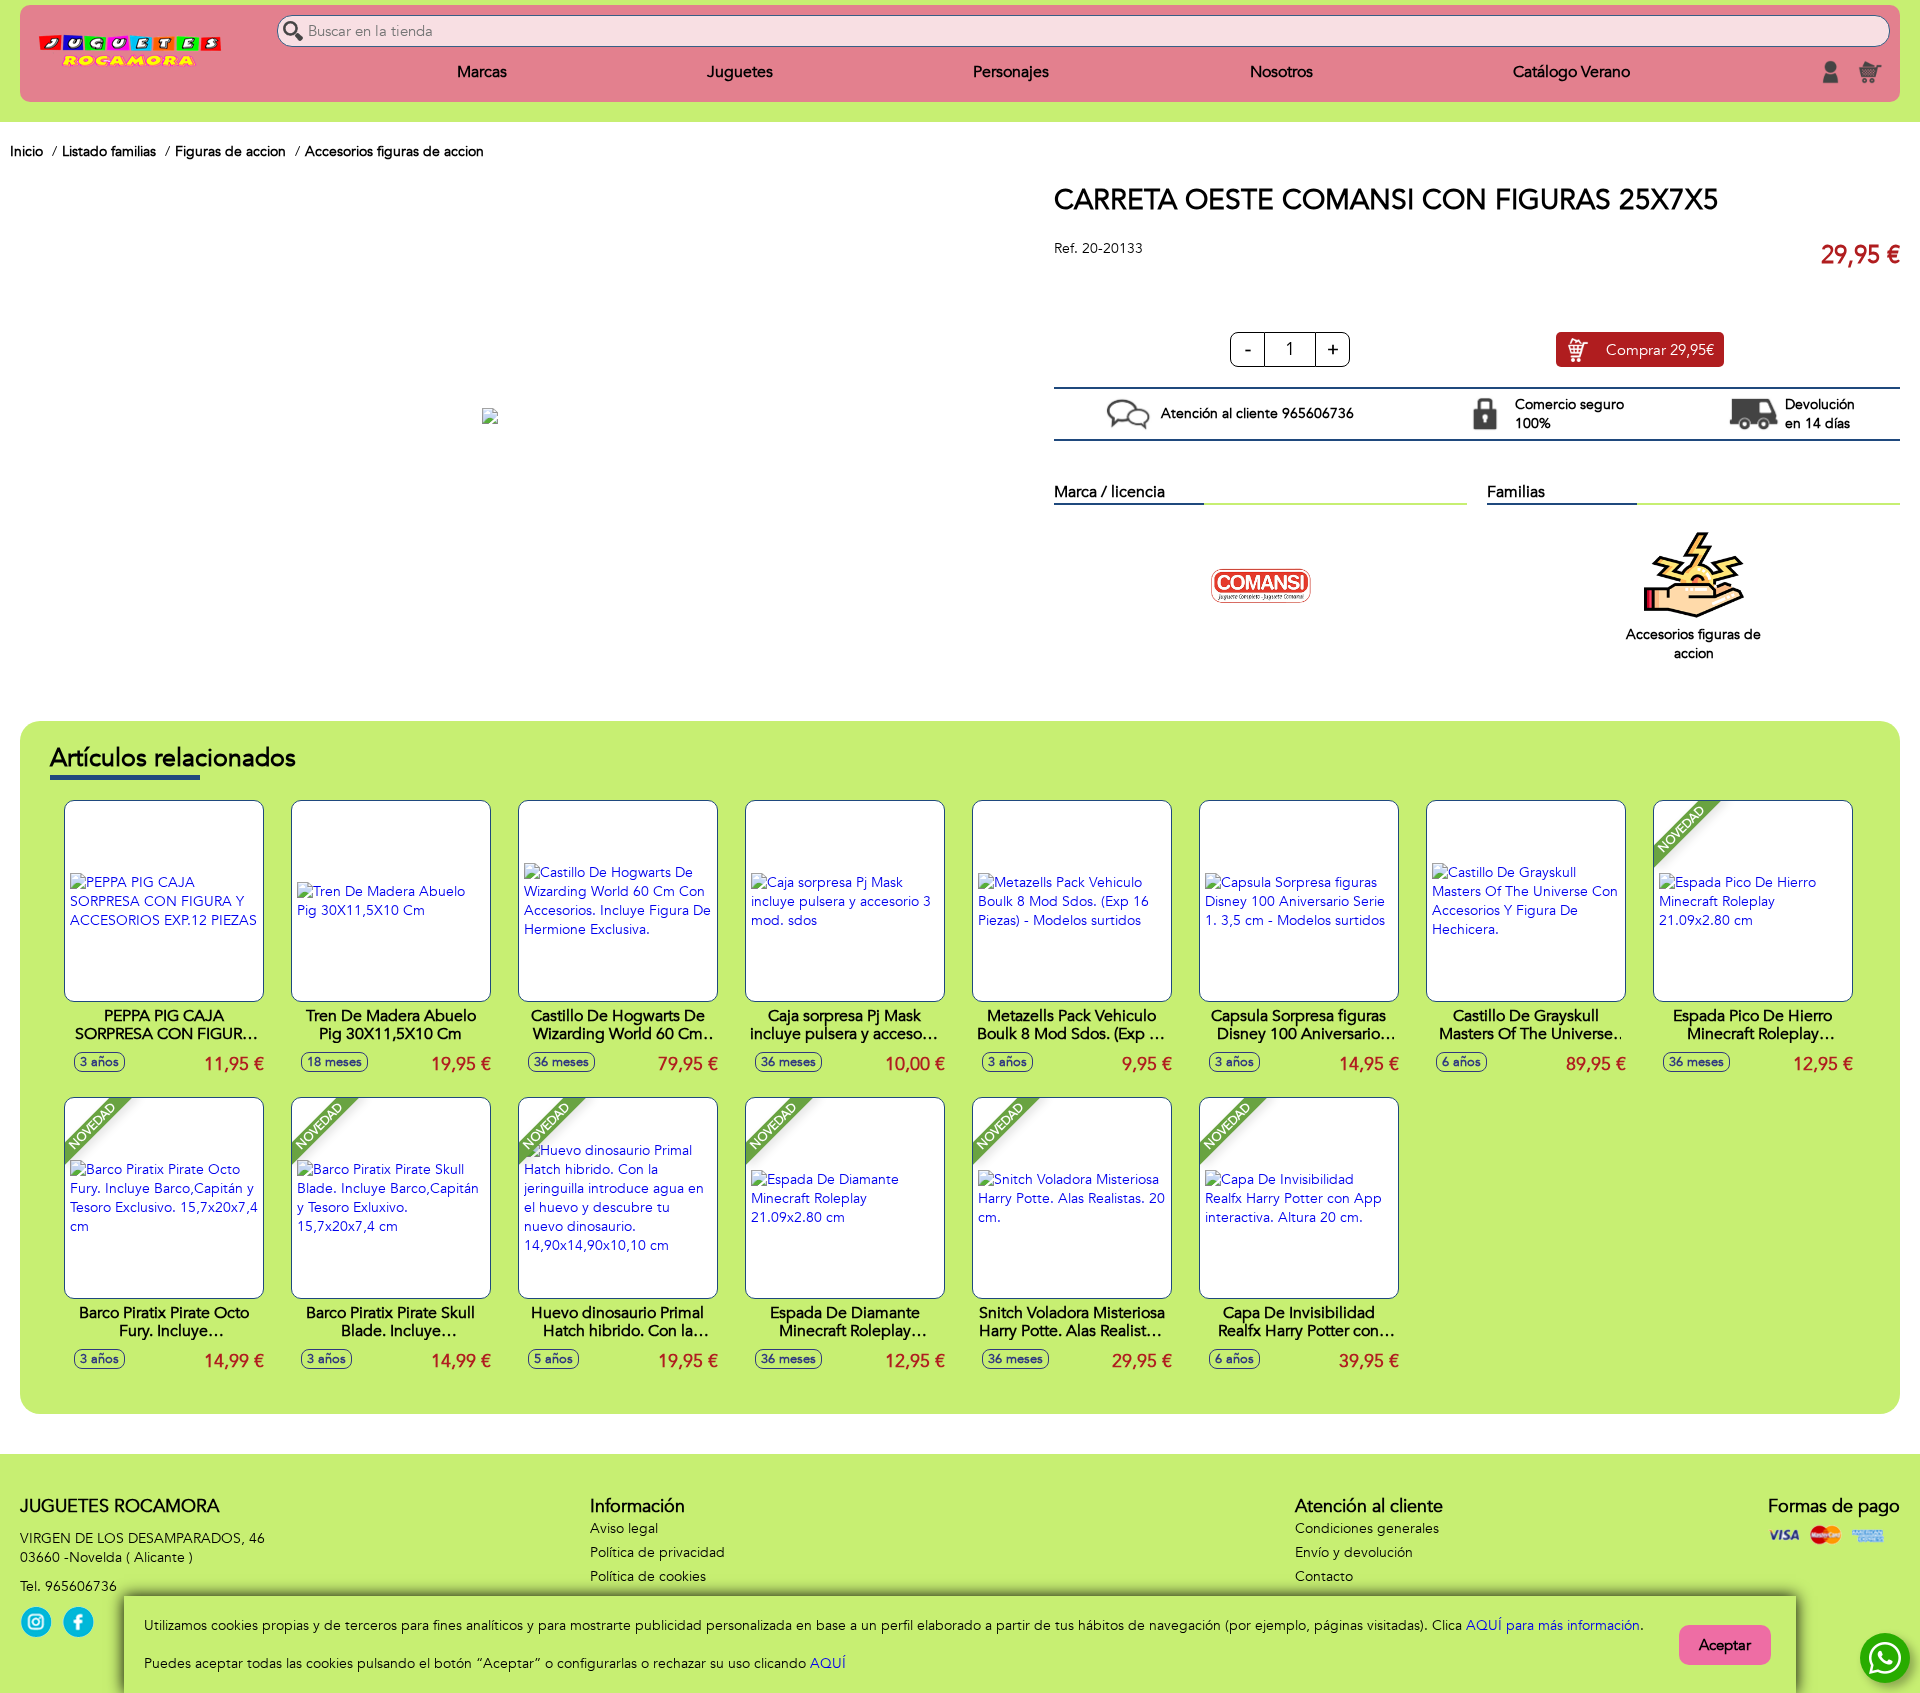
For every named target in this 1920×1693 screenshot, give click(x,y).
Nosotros (1281, 72)
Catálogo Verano (1571, 72)
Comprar (1660, 350)
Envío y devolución (1354, 1552)
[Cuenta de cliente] (1830, 72)
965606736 (81, 1586)
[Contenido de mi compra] (1870, 72)
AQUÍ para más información (1553, 1625)
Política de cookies (648, 1576)
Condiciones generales (1367, 1528)
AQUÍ (828, 1663)
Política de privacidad (657, 1552)
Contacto (1324, 1576)
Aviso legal (624, 1528)
